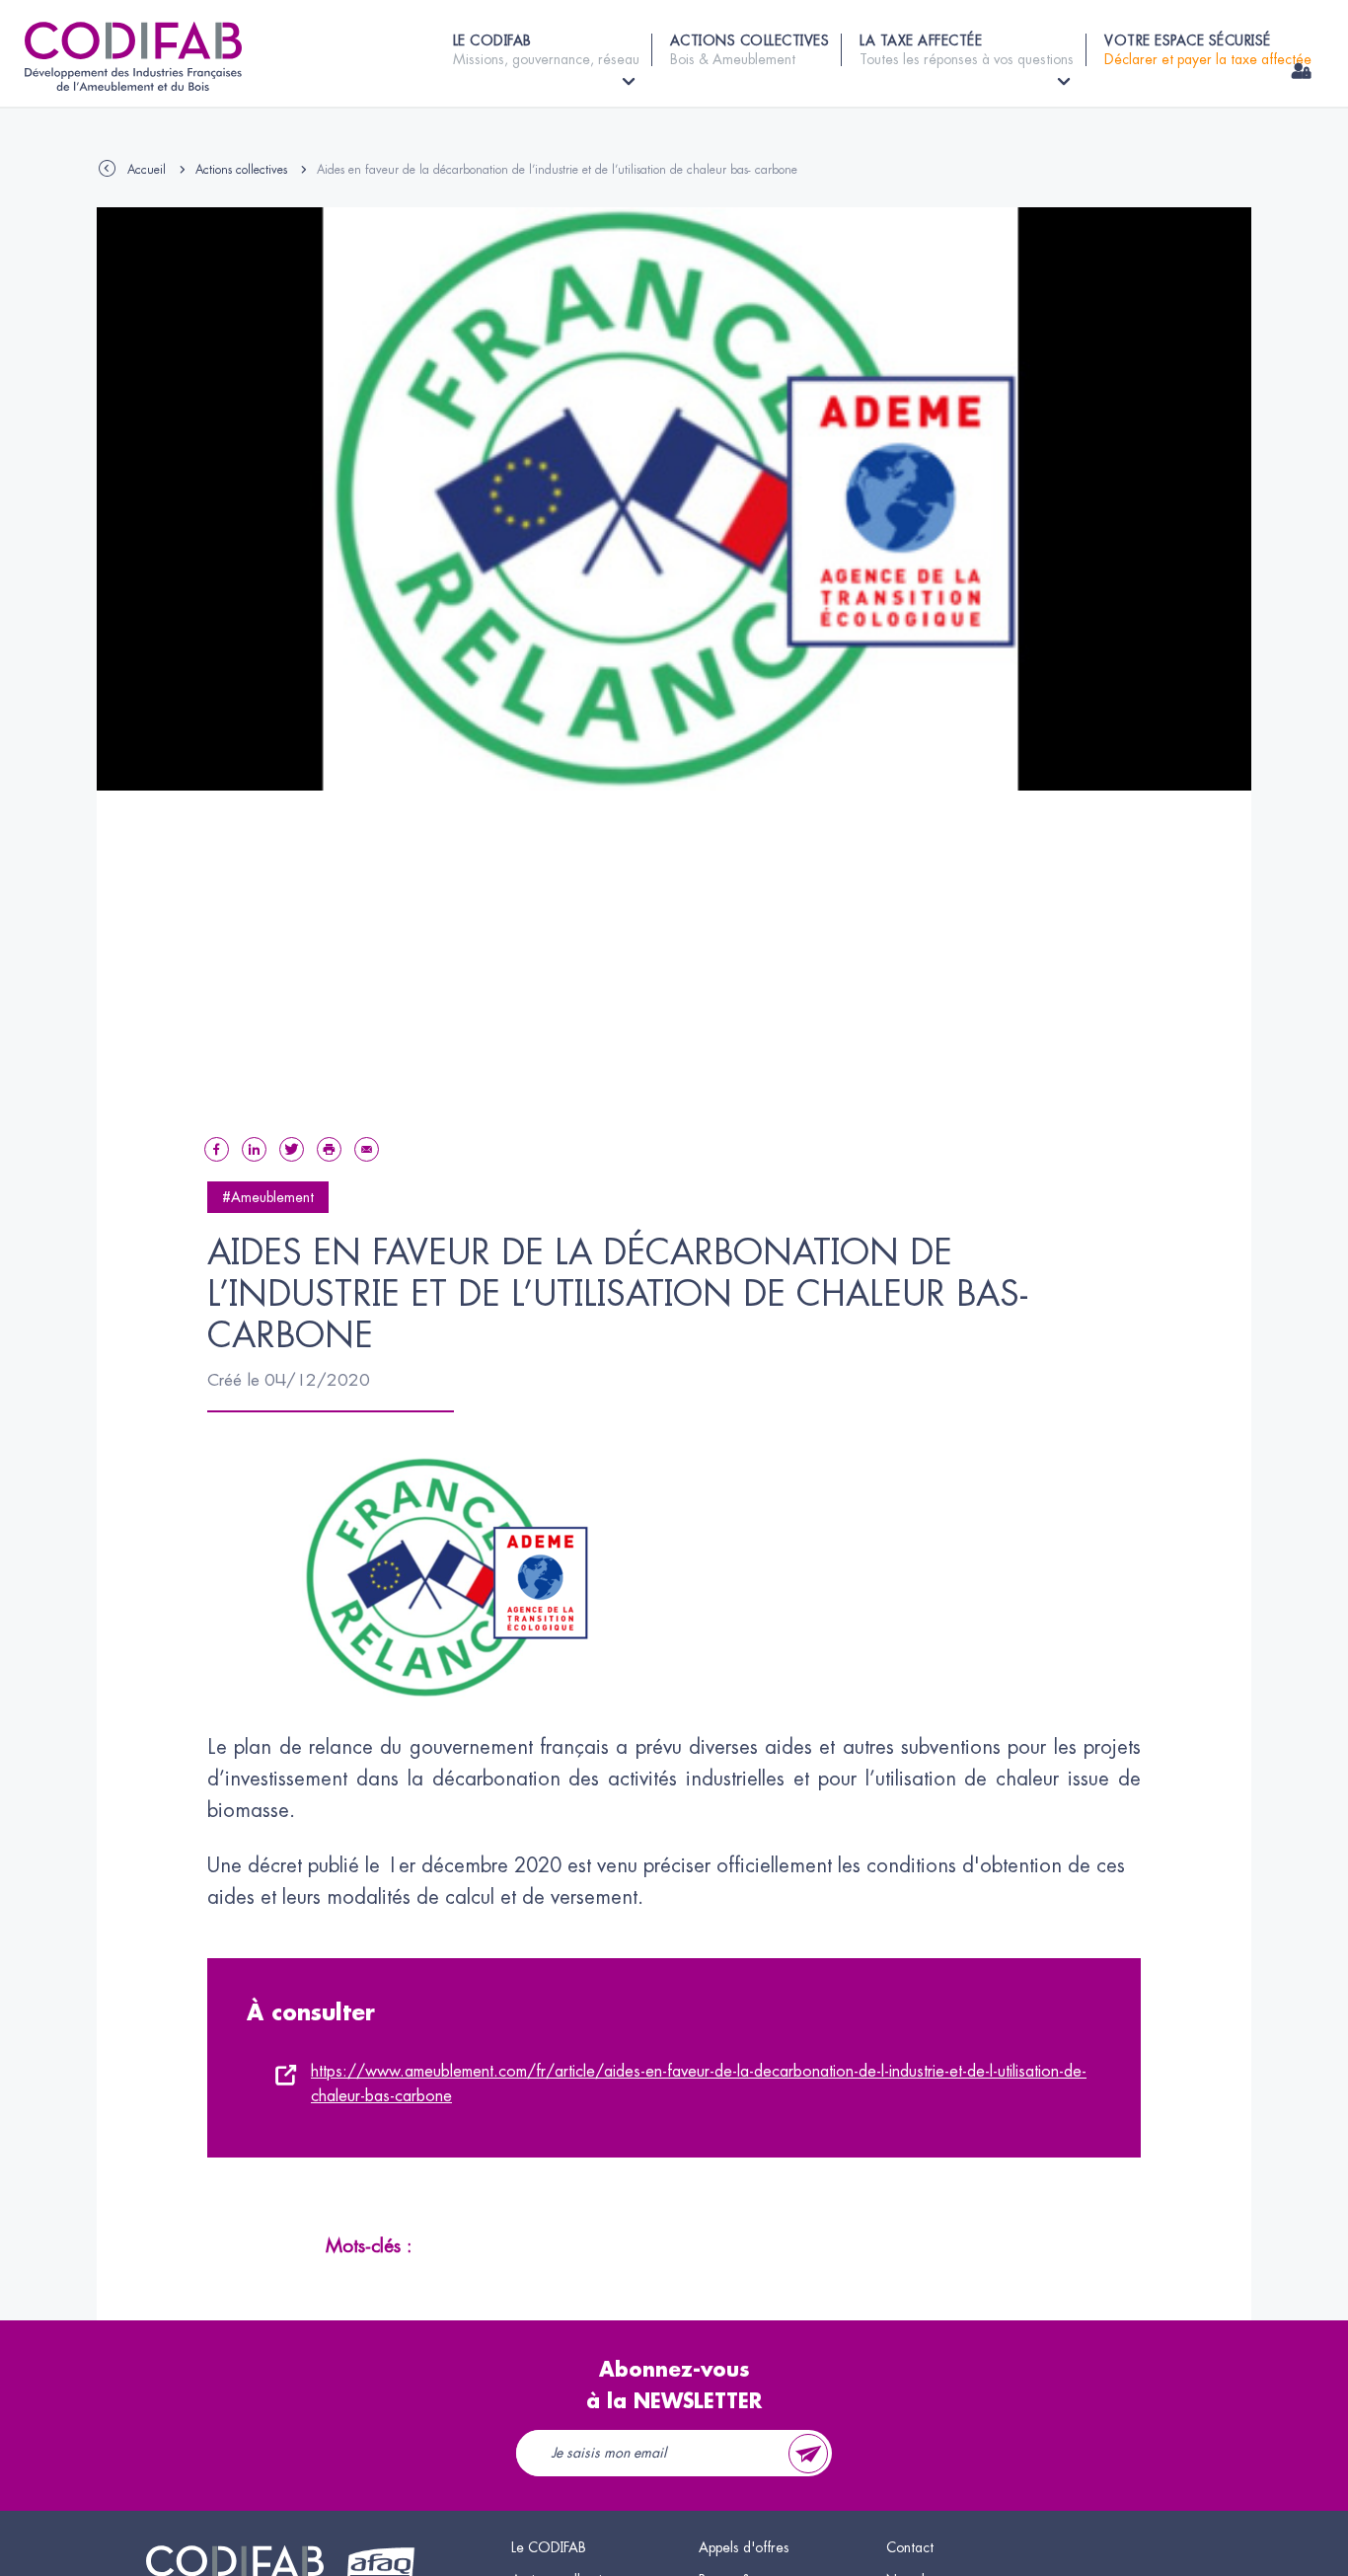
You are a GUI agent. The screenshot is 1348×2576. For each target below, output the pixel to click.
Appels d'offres (744, 2547)
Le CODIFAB (549, 2547)
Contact (910, 2547)
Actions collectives (241, 170)
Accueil (147, 170)
